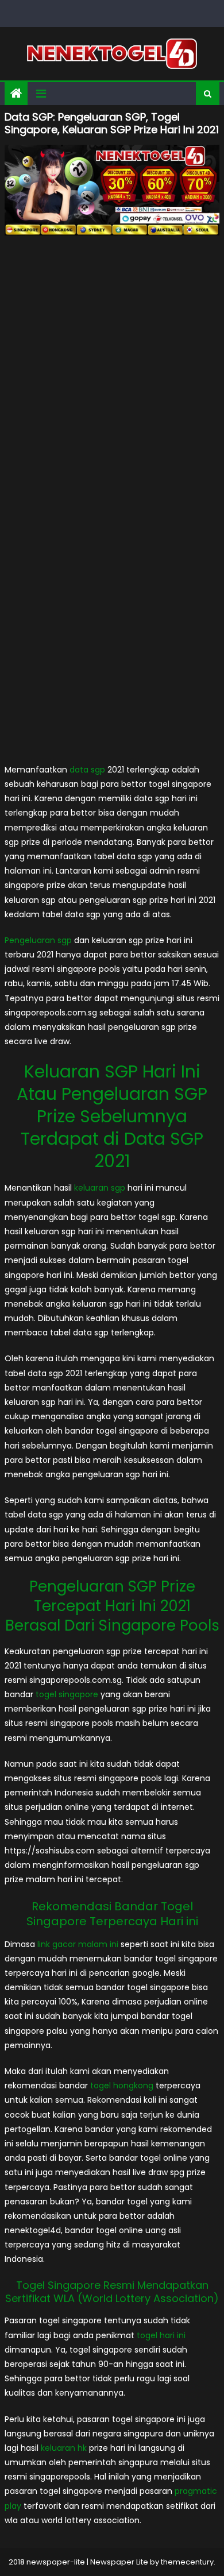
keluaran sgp (100, 1188)
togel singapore (67, 1694)
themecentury (187, 2562)
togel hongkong (122, 2085)
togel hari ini (161, 2335)
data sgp (87, 770)
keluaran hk (64, 2448)
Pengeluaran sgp (38, 940)
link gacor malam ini (78, 1944)
